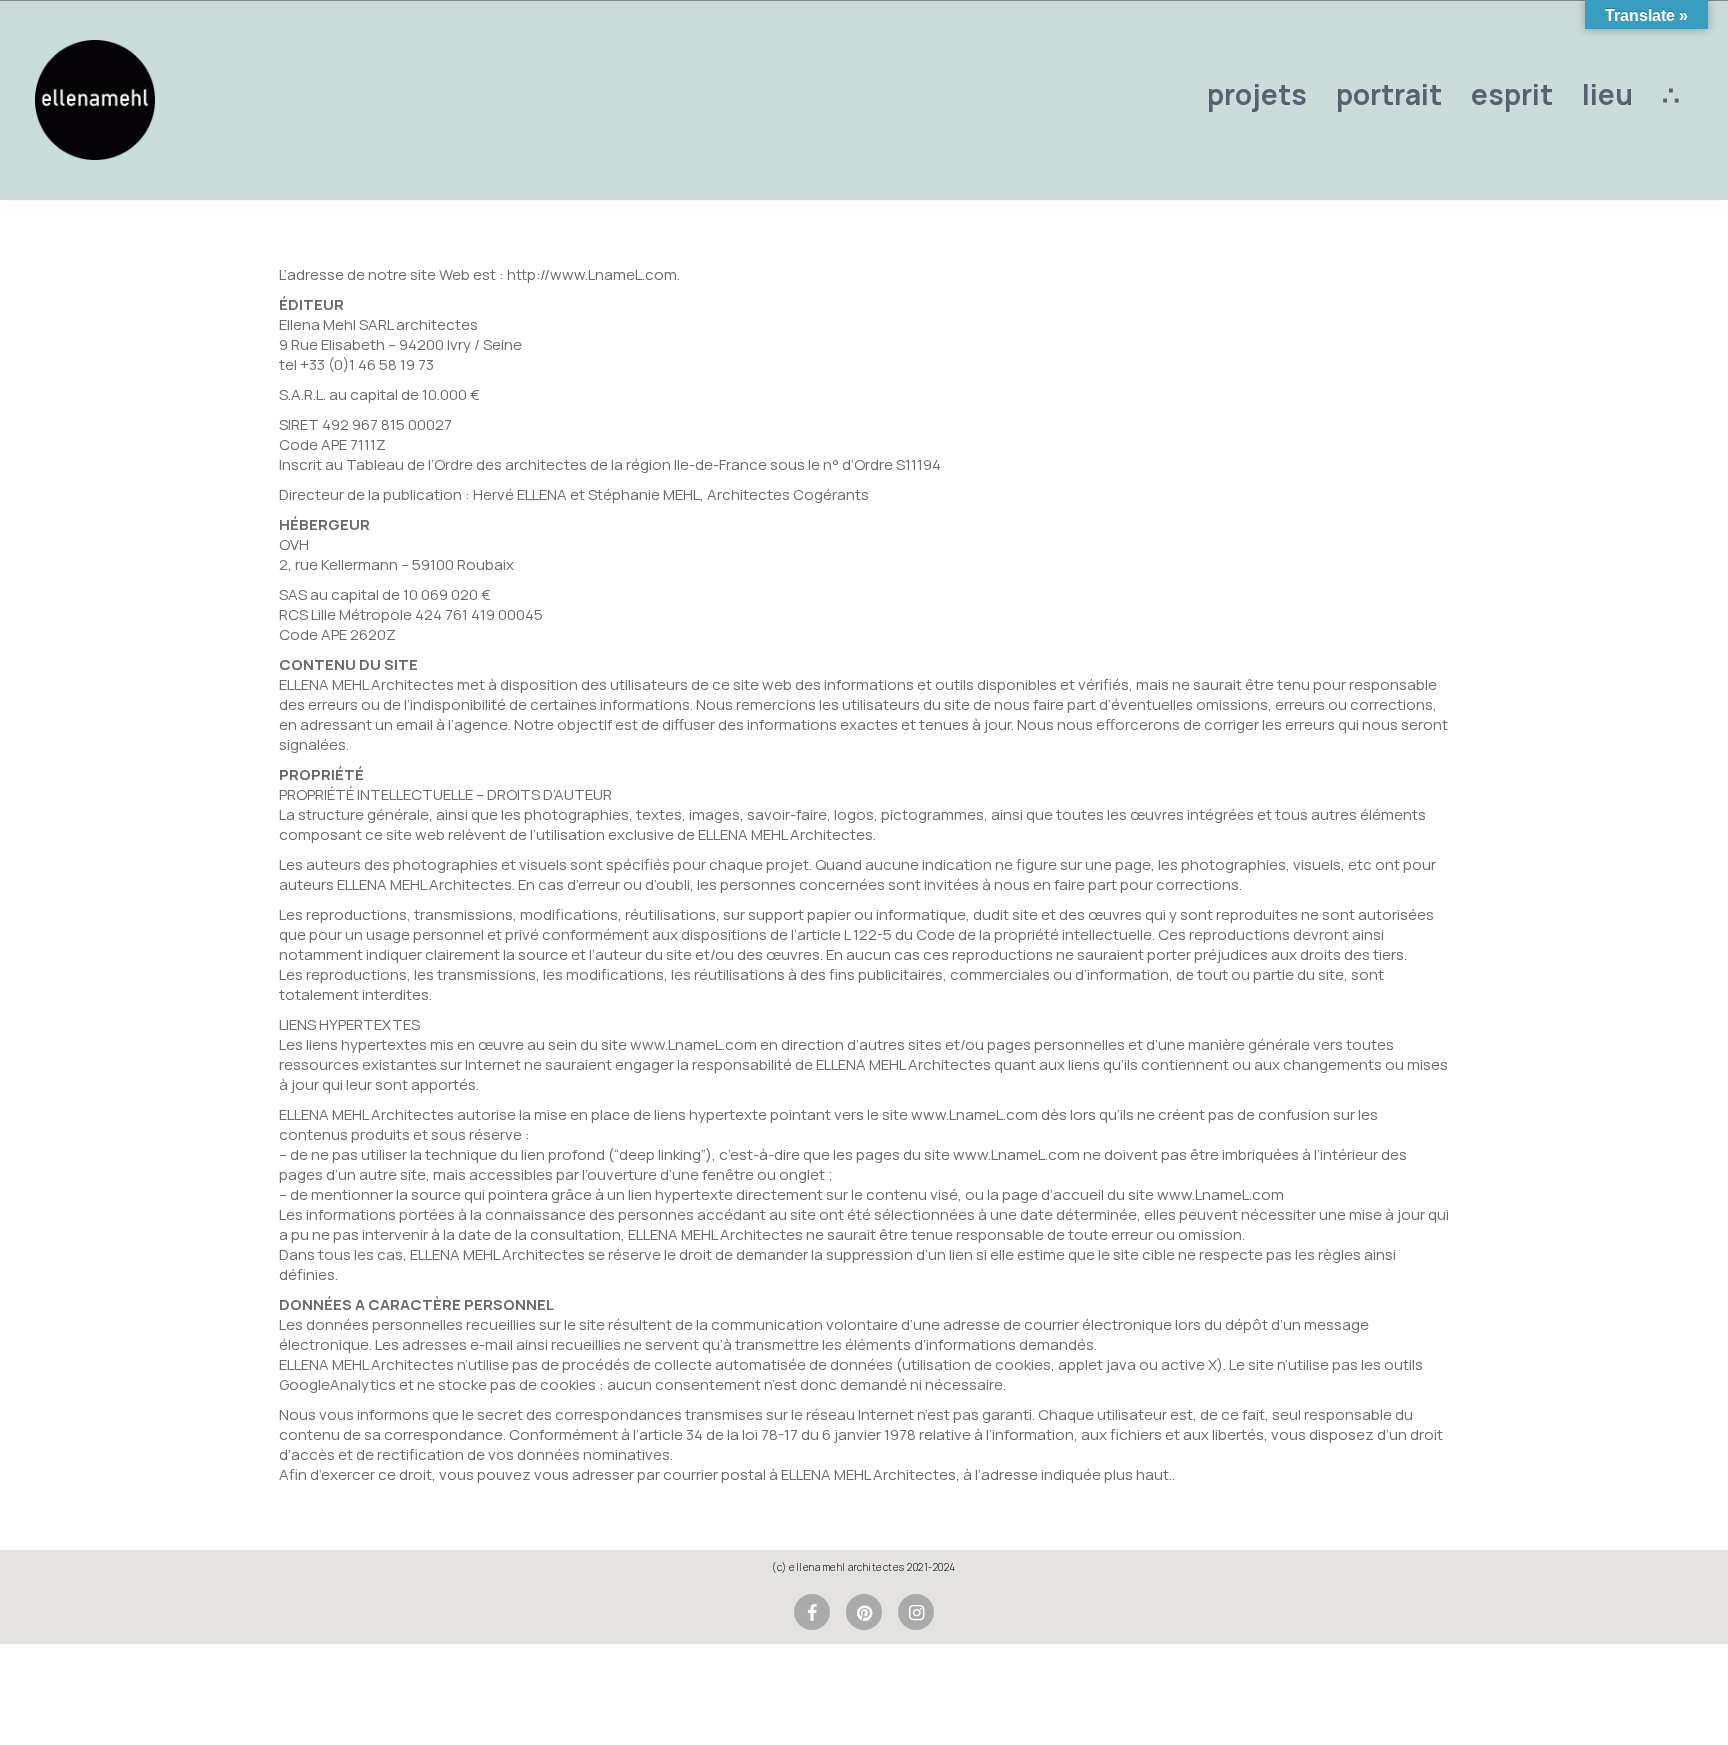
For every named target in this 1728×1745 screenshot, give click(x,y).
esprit (1512, 94)
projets (1257, 94)
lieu (1607, 94)
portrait (1389, 94)
